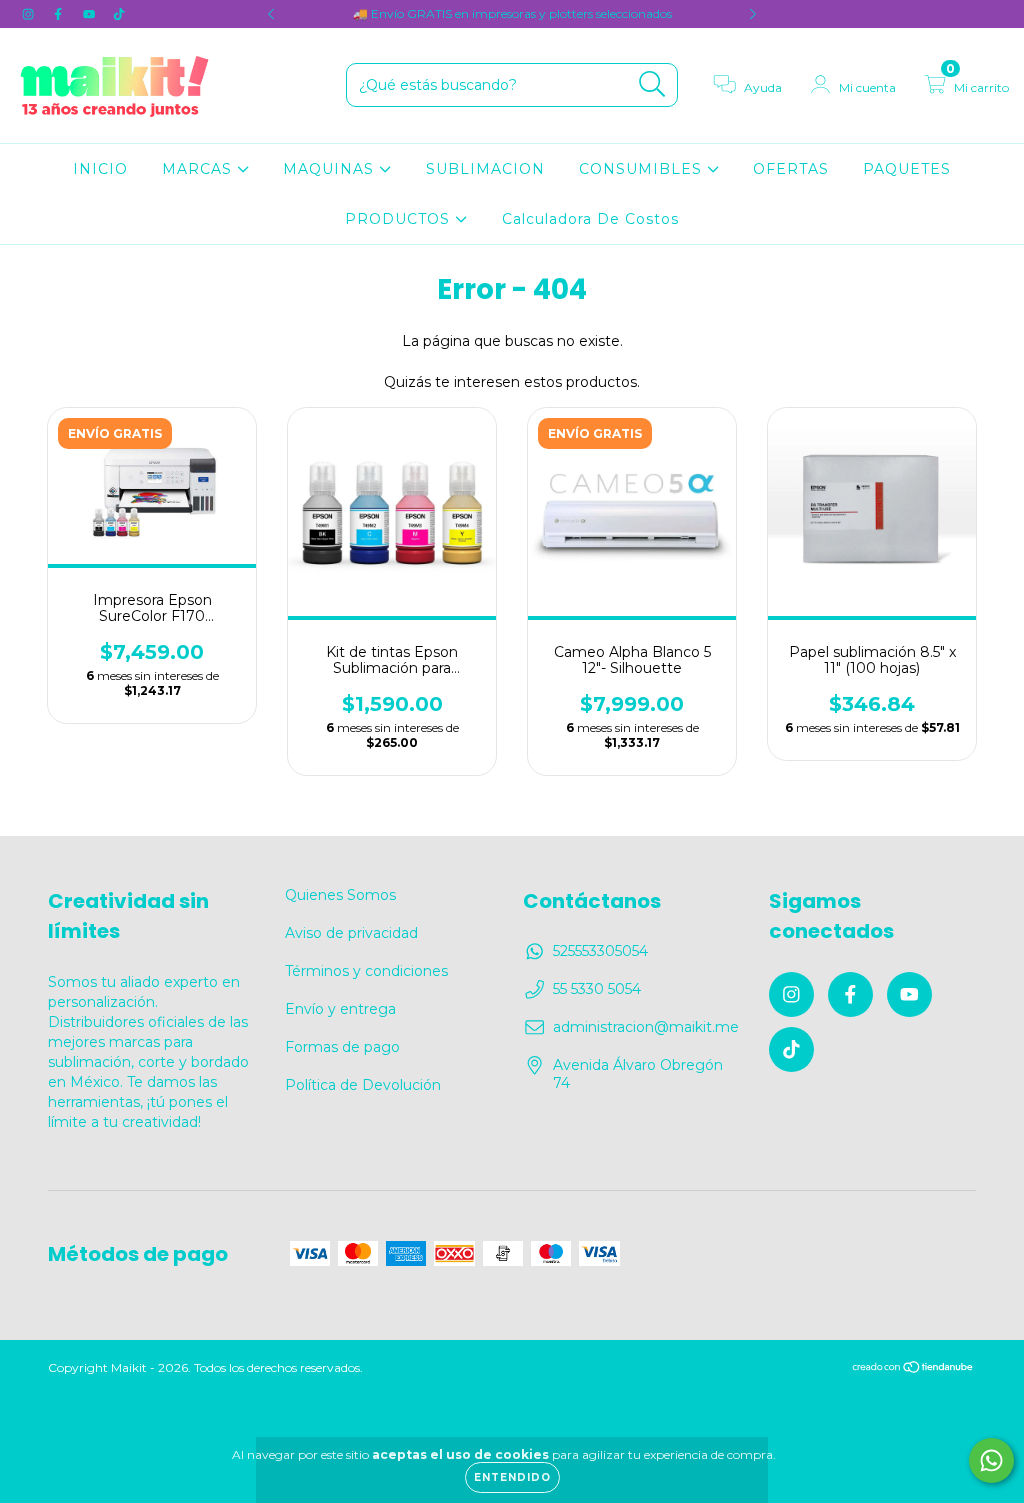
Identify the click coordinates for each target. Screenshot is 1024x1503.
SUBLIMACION (485, 169)
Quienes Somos (340, 895)
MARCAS (199, 169)
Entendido (512, 1477)
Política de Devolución (363, 1085)
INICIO (100, 169)
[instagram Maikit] (30, 14)
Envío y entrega (340, 1009)
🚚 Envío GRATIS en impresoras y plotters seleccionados (512, 13)
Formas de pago (342, 1047)
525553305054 (600, 951)
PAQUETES (907, 169)
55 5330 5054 (597, 989)
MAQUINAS (331, 169)
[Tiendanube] (913, 1369)
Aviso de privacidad (351, 933)
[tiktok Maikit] (119, 14)
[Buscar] (652, 84)
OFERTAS (791, 169)
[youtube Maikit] (91, 14)
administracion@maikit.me (646, 1027)
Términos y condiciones (366, 971)
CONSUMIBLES (643, 169)
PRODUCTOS (400, 219)
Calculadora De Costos (590, 219)
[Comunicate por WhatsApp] (991, 1460)
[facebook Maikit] (60, 14)
